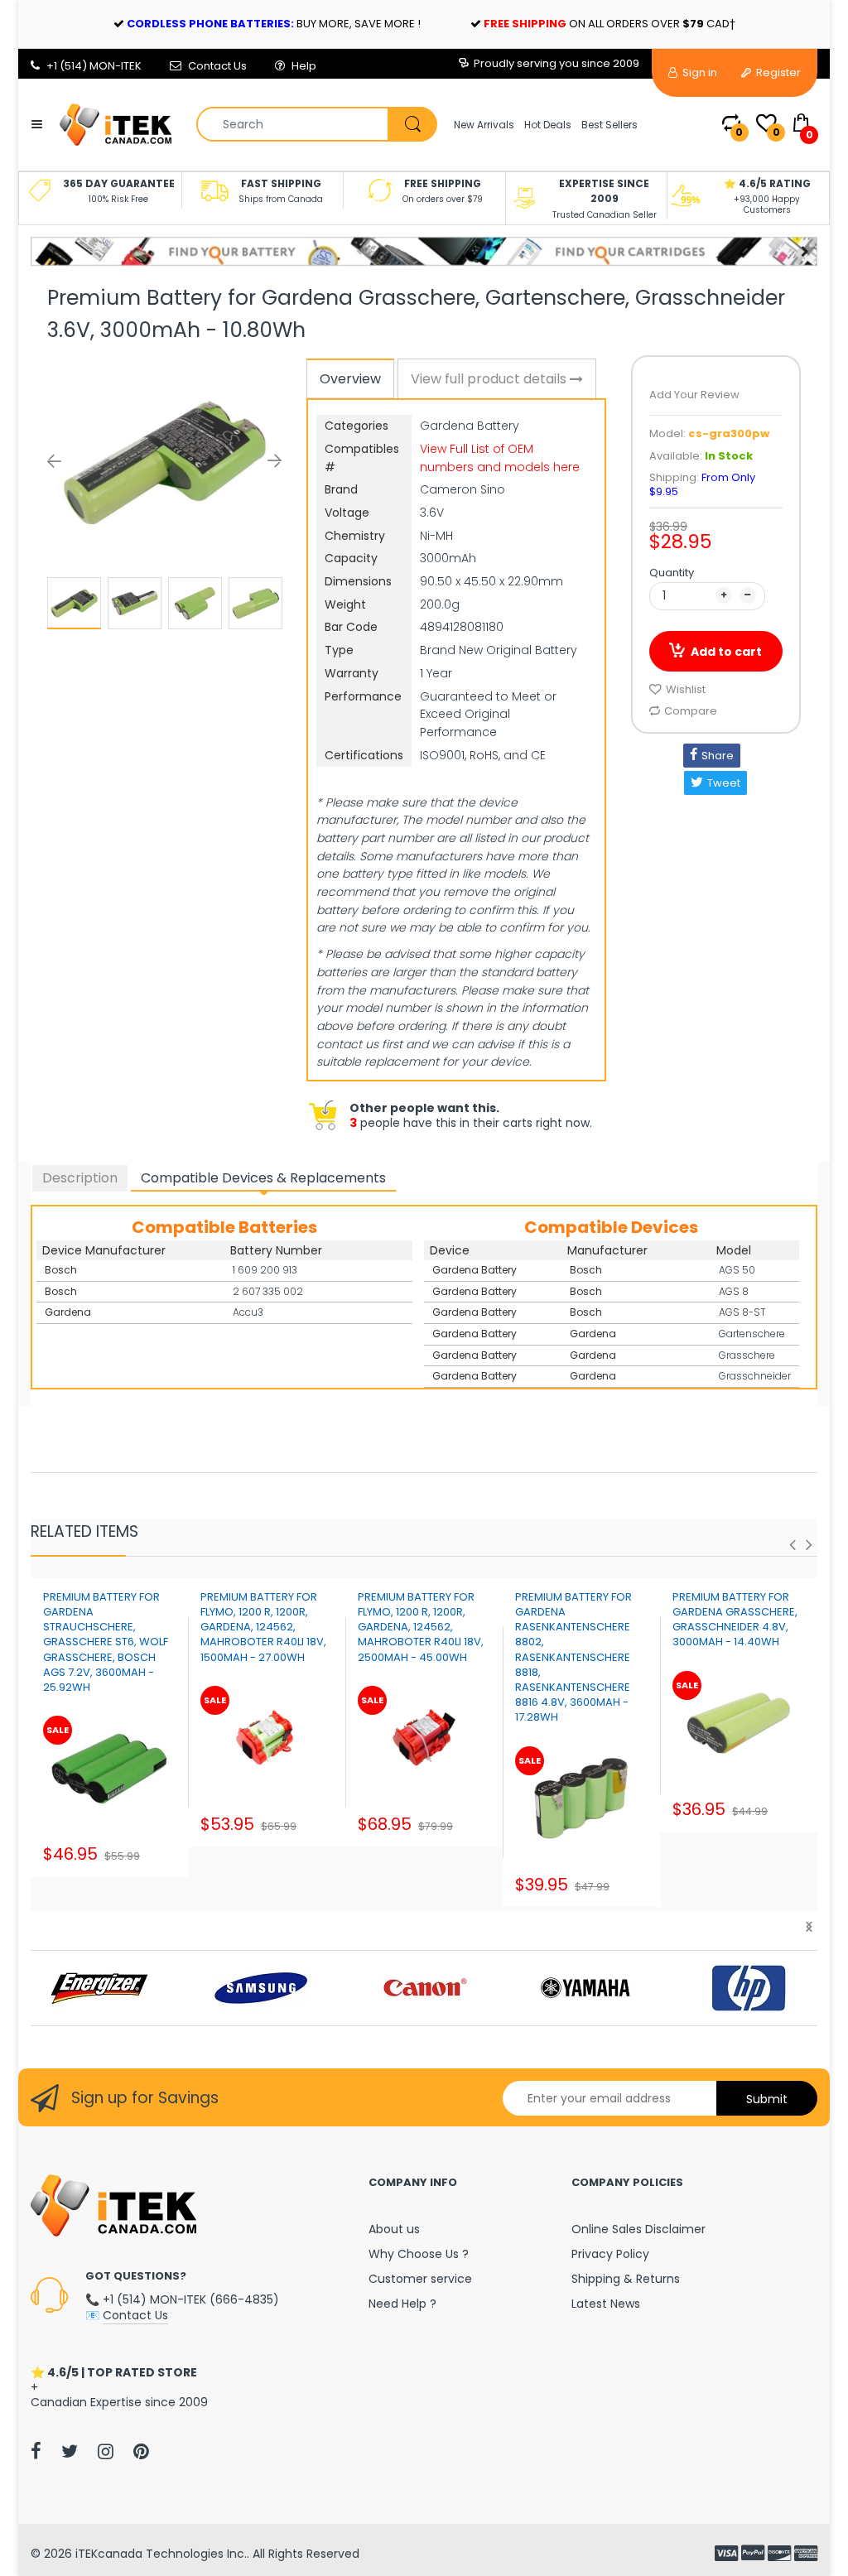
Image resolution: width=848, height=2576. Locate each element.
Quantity (672, 573)
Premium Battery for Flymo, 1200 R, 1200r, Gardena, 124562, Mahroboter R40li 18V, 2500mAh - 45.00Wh (421, 1627)
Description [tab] (80, 1178)
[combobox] (316, 124)
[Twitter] (70, 2451)
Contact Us (217, 66)
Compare (691, 711)
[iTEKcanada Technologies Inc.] (116, 123)
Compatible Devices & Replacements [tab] (263, 1178)
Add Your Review (694, 395)
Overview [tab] (350, 379)
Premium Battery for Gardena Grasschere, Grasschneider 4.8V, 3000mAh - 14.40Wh (735, 1620)
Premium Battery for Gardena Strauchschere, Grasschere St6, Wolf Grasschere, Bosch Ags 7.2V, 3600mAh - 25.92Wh (106, 1642)
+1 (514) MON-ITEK (94, 66)
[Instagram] (106, 2451)
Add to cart (726, 652)
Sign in (699, 72)
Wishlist (686, 689)
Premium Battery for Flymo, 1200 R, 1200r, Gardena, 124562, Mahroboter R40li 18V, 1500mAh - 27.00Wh (263, 1627)
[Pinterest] (141, 2451)
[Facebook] (36, 2451)
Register (777, 72)
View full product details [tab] (490, 379)
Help (304, 66)
